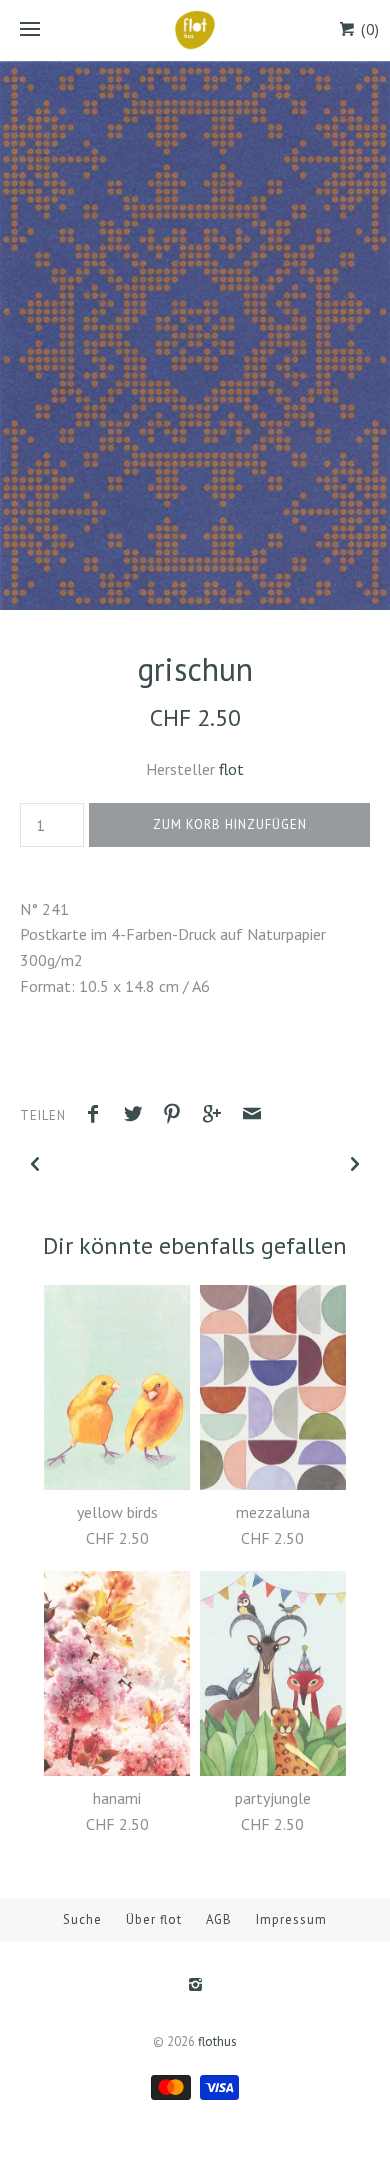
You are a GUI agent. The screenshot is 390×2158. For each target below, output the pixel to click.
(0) (368, 29)
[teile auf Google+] (217, 1116)
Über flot (154, 1919)
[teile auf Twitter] (138, 1116)
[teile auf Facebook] (98, 1116)
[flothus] (195, 30)
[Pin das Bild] (177, 1116)
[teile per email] (252, 1116)
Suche (82, 1919)
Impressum (291, 1919)
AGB (219, 1919)
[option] (195, 335)
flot (231, 769)
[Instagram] (194, 1986)
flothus (217, 2041)
